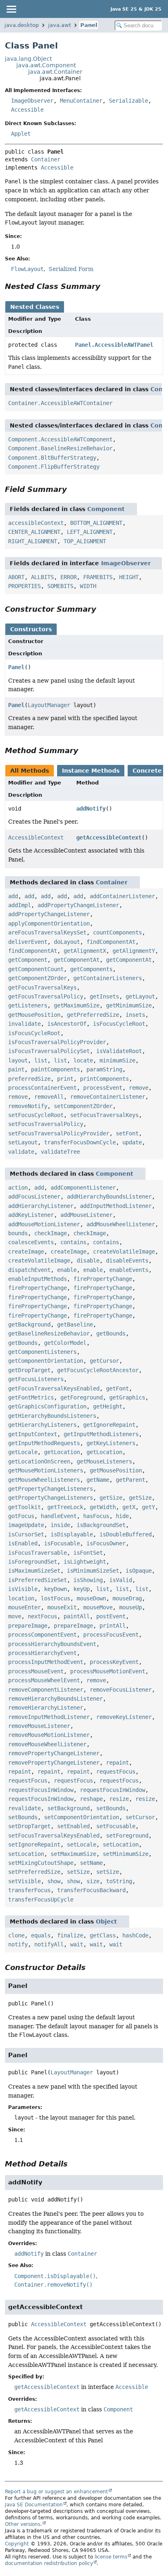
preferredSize (29, 1079)
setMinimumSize (126, 1854)
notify (18, 1944)
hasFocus (96, 1516)
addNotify (91, 809)
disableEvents (127, 1260)
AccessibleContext (36, 837)
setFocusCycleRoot (36, 1115)
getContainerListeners (108, 978)
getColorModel (65, 1343)
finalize (70, 1935)
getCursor (104, 1361)
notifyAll (49, 1944)
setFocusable (116, 1826)
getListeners (28, 1005)
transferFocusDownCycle (80, 1142)
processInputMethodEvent (46, 1662)
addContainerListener (122, 896)
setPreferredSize (34, 1872)
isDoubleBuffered (126, 1534)
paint (16, 1069)
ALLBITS (42, 577)
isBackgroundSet (101, 1525)
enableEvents (129, 1270)
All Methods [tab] (30, 771)
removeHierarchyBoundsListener (55, 1699)
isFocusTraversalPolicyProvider (57, 1042)
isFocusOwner (106, 1543)
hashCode (135, 1935)
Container (46, 159)
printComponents (104, 1079)
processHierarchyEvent (42, 1653)
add (13, 896)
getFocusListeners (36, 1379)
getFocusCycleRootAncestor (98, 1370)
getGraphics (127, 1397)
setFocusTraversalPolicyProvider (59, 1133)
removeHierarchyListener (46, 1708)
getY (148, 1507)
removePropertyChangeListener (54, 1753)
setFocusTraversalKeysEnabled (54, 1836)
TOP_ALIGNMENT (85, 541)
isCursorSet (26, 1534)
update (132, 1142)
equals (41, 1935)
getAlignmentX (85, 951)
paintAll (77, 1616)
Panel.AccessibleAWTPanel (114, 345)
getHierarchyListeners (42, 1425)
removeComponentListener (46, 1690)
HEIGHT (129, 577)
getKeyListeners (111, 1443)
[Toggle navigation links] (11, 9)
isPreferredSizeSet (38, 1580)
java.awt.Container (55, 72)
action (18, 1188)
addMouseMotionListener (44, 1224)
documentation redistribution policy (49, 2563)
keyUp (82, 1589)
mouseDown (91, 1598)
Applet (21, 134)
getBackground (29, 1324)
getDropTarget (29, 1370)
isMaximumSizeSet (34, 1571)
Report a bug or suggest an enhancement (56, 2492)
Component (106, 509)
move (15, 1616)
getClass (103, 1935)
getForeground (82, 1397)
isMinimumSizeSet (93, 1571)
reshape (91, 1799)
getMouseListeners (104, 1461)
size (93, 1881)
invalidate (24, 1024)
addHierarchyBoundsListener (109, 1197)
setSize (78, 1872)
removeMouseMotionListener (49, 1735)
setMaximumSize (73, 1854)
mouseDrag (127, 1598)
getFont (117, 1388)
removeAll (49, 1097)
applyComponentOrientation (49, 923)
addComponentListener (83, 1188)
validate (21, 1152)
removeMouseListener (39, 1726)
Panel (89, 25)
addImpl (20, 905)
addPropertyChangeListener (78, 905)
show (54, 1881)
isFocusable (62, 1543)
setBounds (111, 1808)
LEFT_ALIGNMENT (90, 532)
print (65, 1079)
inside (60, 1525)
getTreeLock (65, 1507)
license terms (111, 2557)
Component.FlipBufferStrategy (54, 467)
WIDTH (88, 586)
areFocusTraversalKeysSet (47, 932)
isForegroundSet (33, 1562)
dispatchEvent (29, 1270)
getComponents (91, 969)
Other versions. (23, 2524)
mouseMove (98, 1607)
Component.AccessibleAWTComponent (60, 439)
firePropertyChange (103, 1279)
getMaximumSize (77, 1005)
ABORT (16, 577)
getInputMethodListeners (101, 1434)
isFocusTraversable (38, 1553)
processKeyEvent (114, 1662)
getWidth (103, 1507)
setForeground (127, 1836)
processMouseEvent (36, 1671)
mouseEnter (24, 1607)
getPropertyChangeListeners (51, 1489)
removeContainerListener (108, 1097)
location (21, 1598)
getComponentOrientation (46, 1361)
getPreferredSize (93, 1015)
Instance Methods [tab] (91, 771)
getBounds (111, 1333)
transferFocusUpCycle (41, 1899)
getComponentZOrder (38, 978)
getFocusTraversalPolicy (46, 996)
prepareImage (28, 1626)
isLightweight (85, 1562)
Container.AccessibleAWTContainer (60, 403)
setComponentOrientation (82, 1817)
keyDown (55, 1589)
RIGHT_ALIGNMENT (33, 541)
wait (77, 1944)
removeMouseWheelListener (47, 1744)
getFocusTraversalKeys (42, 987)
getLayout (140, 996)
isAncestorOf (67, 1024)
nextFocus (42, 1616)
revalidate (24, 1808)
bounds (18, 1233)
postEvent (111, 1616)
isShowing (88, 1580)
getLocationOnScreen (39, 1461)
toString (119, 1881)
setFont (127, 1133)
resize (119, 1799)
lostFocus (55, 1598)
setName (91, 1863)
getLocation (62, 1452)
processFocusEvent (111, 1635)
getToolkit (24, 1507)
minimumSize (117, 1060)
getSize (111, 1498)
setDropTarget (29, 1826)
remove (139, 1088)
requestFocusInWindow (41, 1790)
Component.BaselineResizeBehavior (60, 448)
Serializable (128, 101)
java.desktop (22, 25)
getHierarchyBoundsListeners (52, 1416)
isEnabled (23, 1543)
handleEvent (59, 1516)
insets (135, 1015)
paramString (104, 1069)
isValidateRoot (119, 1051)
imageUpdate (26, 1525)
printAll (113, 1626)
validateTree (60, 1152)
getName (98, 1480)
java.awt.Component (46, 65)
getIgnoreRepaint (109, 1425)
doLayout (67, 942)
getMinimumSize (129, 1005)
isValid (121, 1580)
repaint (117, 1763)
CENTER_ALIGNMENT (34, 532)
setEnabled (73, 1826)
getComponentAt (77, 960)
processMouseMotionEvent (108, 1671)
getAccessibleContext (109, 837)
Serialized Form (71, 269)
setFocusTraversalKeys (104, 1115)
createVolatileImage (124, 1252)
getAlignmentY (134, 951)
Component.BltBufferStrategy (52, 458)
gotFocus (21, 1516)
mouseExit (62, 1607)
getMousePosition (34, 1015)
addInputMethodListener (116, 1206)
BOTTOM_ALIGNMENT (96, 523)
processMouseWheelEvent (44, 1680)
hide (122, 1516)
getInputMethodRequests (44, 1443)
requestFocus (116, 1772)
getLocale (23, 1452)
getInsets (104, 996)
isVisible (23, 1589)
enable (67, 1270)
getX (129, 1507)
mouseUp (130, 1607)
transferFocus (29, 1890)
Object (106, 1922)
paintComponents (55, 1069)
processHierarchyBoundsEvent (52, 1644)
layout (18, 1060)
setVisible (24, 1881)
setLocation (121, 1844)
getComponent (28, 960)
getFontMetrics (31, 1397)
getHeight (108, 1406)
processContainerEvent (42, 1088)
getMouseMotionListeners (46, 1470)
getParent (130, 1480)
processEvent (103, 1088)
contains (73, 1242)
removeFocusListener (121, 1690)
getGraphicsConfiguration (47, 1406)
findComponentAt (111, 942)
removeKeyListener (124, 1717)
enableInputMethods (38, 1279)
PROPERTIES (24, 586)
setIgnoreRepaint (34, 1844)
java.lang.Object (28, 59)
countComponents (117, 932)
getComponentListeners (42, 1352)
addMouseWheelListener (121, 1224)
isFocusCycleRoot (119, 1024)
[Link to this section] (106, 286)
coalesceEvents (31, 1242)
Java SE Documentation (34, 2505)
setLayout (23, 1142)
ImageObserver (32, 101)
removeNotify (28, 1106)
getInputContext (33, 1434)
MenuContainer (81, 101)
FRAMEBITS (98, 577)
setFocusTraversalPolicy (46, 1124)
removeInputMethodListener (49, 1717)
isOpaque (139, 1571)
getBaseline (75, 1324)
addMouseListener (86, 1215)
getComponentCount (36, 969)
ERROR (69, 577)
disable (88, 1260)
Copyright (17, 2544)
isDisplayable (72, 1534)
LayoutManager (49, 705)
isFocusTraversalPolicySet (49, 1051)
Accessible (27, 110)
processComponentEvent (42, 1635)
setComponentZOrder (83, 1106)
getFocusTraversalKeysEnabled (54, 1388)
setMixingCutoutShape (41, 1863)
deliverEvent (28, 942)
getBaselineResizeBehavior (49, 1333)
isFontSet (88, 1553)
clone (16, 1935)
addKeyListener (31, 1215)
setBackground (69, 1808)
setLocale (82, 1844)
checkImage (51, 1233)
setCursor (140, 1817)
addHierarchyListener (41, 1206)
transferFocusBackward (91, 1890)
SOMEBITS (60, 586)
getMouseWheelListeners (44, 1480)
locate (83, 1060)
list (41, 1060)
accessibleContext (36, 523)
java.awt (60, 25)
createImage (26, 1252)
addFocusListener (34, 1197)
